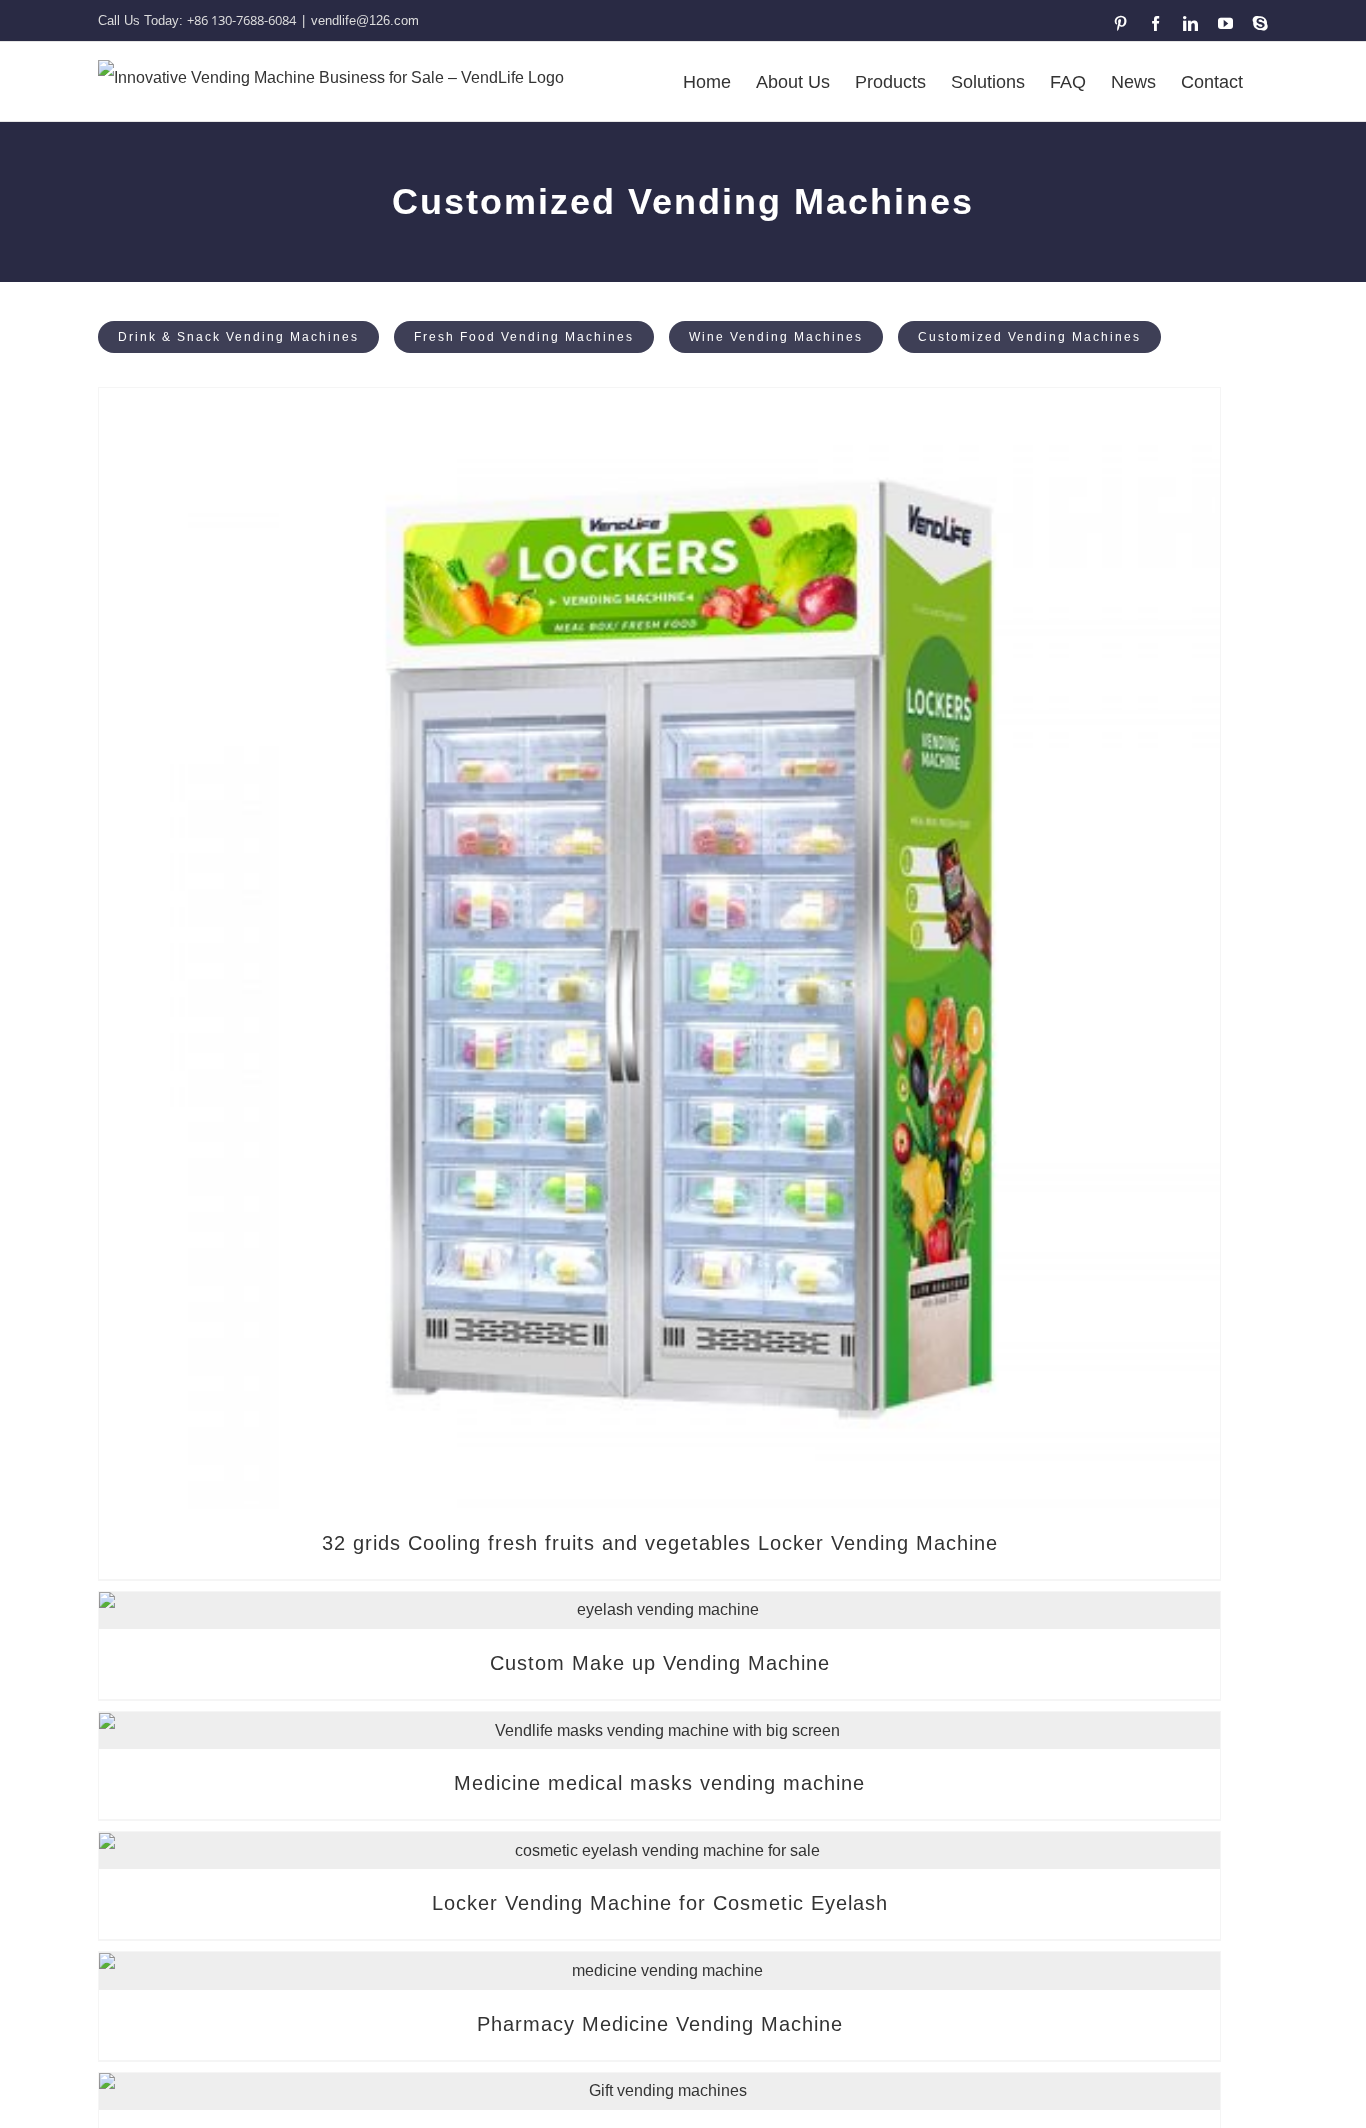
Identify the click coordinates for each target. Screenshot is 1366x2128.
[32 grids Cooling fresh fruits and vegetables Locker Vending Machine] (659, 948)
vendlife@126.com (365, 20)
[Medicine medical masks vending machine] (659, 1730)
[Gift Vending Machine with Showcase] (659, 2091)
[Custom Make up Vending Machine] (659, 1610)
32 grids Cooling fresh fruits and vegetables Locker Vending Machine (660, 1543)
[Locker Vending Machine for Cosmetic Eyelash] (659, 1850)
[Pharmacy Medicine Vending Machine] (659, 1970)
